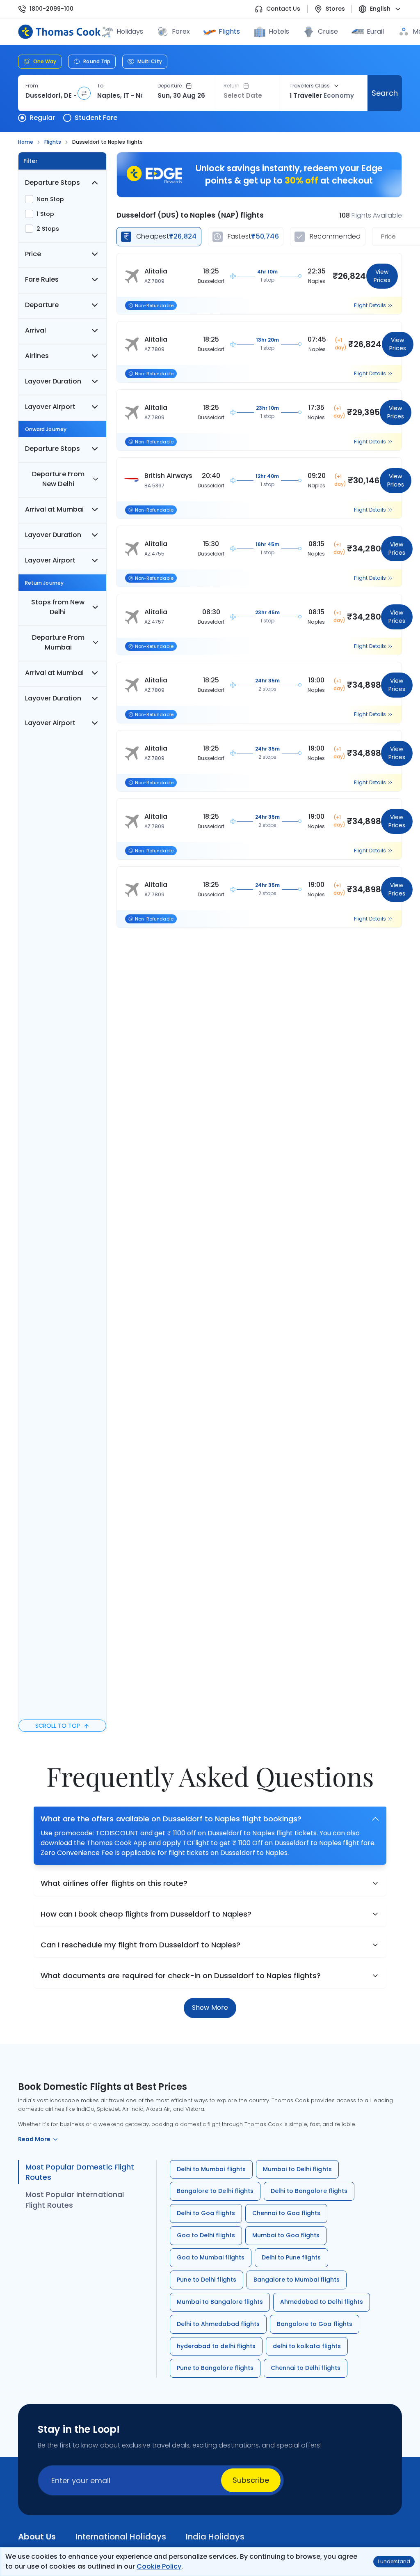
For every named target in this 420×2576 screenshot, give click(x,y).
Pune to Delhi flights (207, 2280)
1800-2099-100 (51, 9)
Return (232, 86)
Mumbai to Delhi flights (297, 2169)
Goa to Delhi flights (206, 2235)
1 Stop (45, 214)
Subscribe (251, 2480)
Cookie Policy (159, 2566)
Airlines (37, 356)
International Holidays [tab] (121, 2537)
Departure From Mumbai (58, 642)
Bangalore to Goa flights (315, 2324)
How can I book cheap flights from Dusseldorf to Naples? (146, 1914)
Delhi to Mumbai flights (211, 2169)
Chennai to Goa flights (286, 2213)
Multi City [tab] (150, 61)
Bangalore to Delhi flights (215, 2191)
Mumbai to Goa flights (286, 2235)
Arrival (35, 330)
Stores (335, 9)
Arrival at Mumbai (54, 509)
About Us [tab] (37, 2537)
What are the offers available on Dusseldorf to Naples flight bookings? (171, 1819)
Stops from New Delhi (58, 607)
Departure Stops (52, 183)
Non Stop (50, 199)
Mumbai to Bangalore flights (220, 2302)
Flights (229, 31)
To (100, 86)
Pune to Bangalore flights (215, 2368)
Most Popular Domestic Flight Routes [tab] (80, 2172)
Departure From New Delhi (58, 479)
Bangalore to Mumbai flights (297, 2280)
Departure (170, 86)
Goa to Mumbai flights (211, 2257)
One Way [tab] (45, 61)
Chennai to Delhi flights (306, 2368)
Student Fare (96, 118)
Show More (210, 2008)
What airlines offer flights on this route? (114, 1883)
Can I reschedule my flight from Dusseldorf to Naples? (140, 1945)
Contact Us (283, 9)
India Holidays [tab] (215, 2537)
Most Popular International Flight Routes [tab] (75, 2200)
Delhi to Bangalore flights (309, 2191)
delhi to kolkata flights (307, 2346)
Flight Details (370, 305)
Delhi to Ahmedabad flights (218, 2324)
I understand (394, 2561)
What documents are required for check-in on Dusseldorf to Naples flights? (181, 1976)
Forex (181, 31)
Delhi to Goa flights (206, 2213)
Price (33, 254)
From (32, 86)
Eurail (375, 31)
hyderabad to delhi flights (216, 2346)
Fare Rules (42, 279)
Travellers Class (310, 86)
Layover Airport (50, 407)
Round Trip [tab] (97, 61)
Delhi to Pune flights (291, 2257)
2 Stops (48, 229)
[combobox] (51, 96)
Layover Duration (53, 381)
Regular (42, 118)
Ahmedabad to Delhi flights (322, 2302)
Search (385, 93)
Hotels (279, 31)
